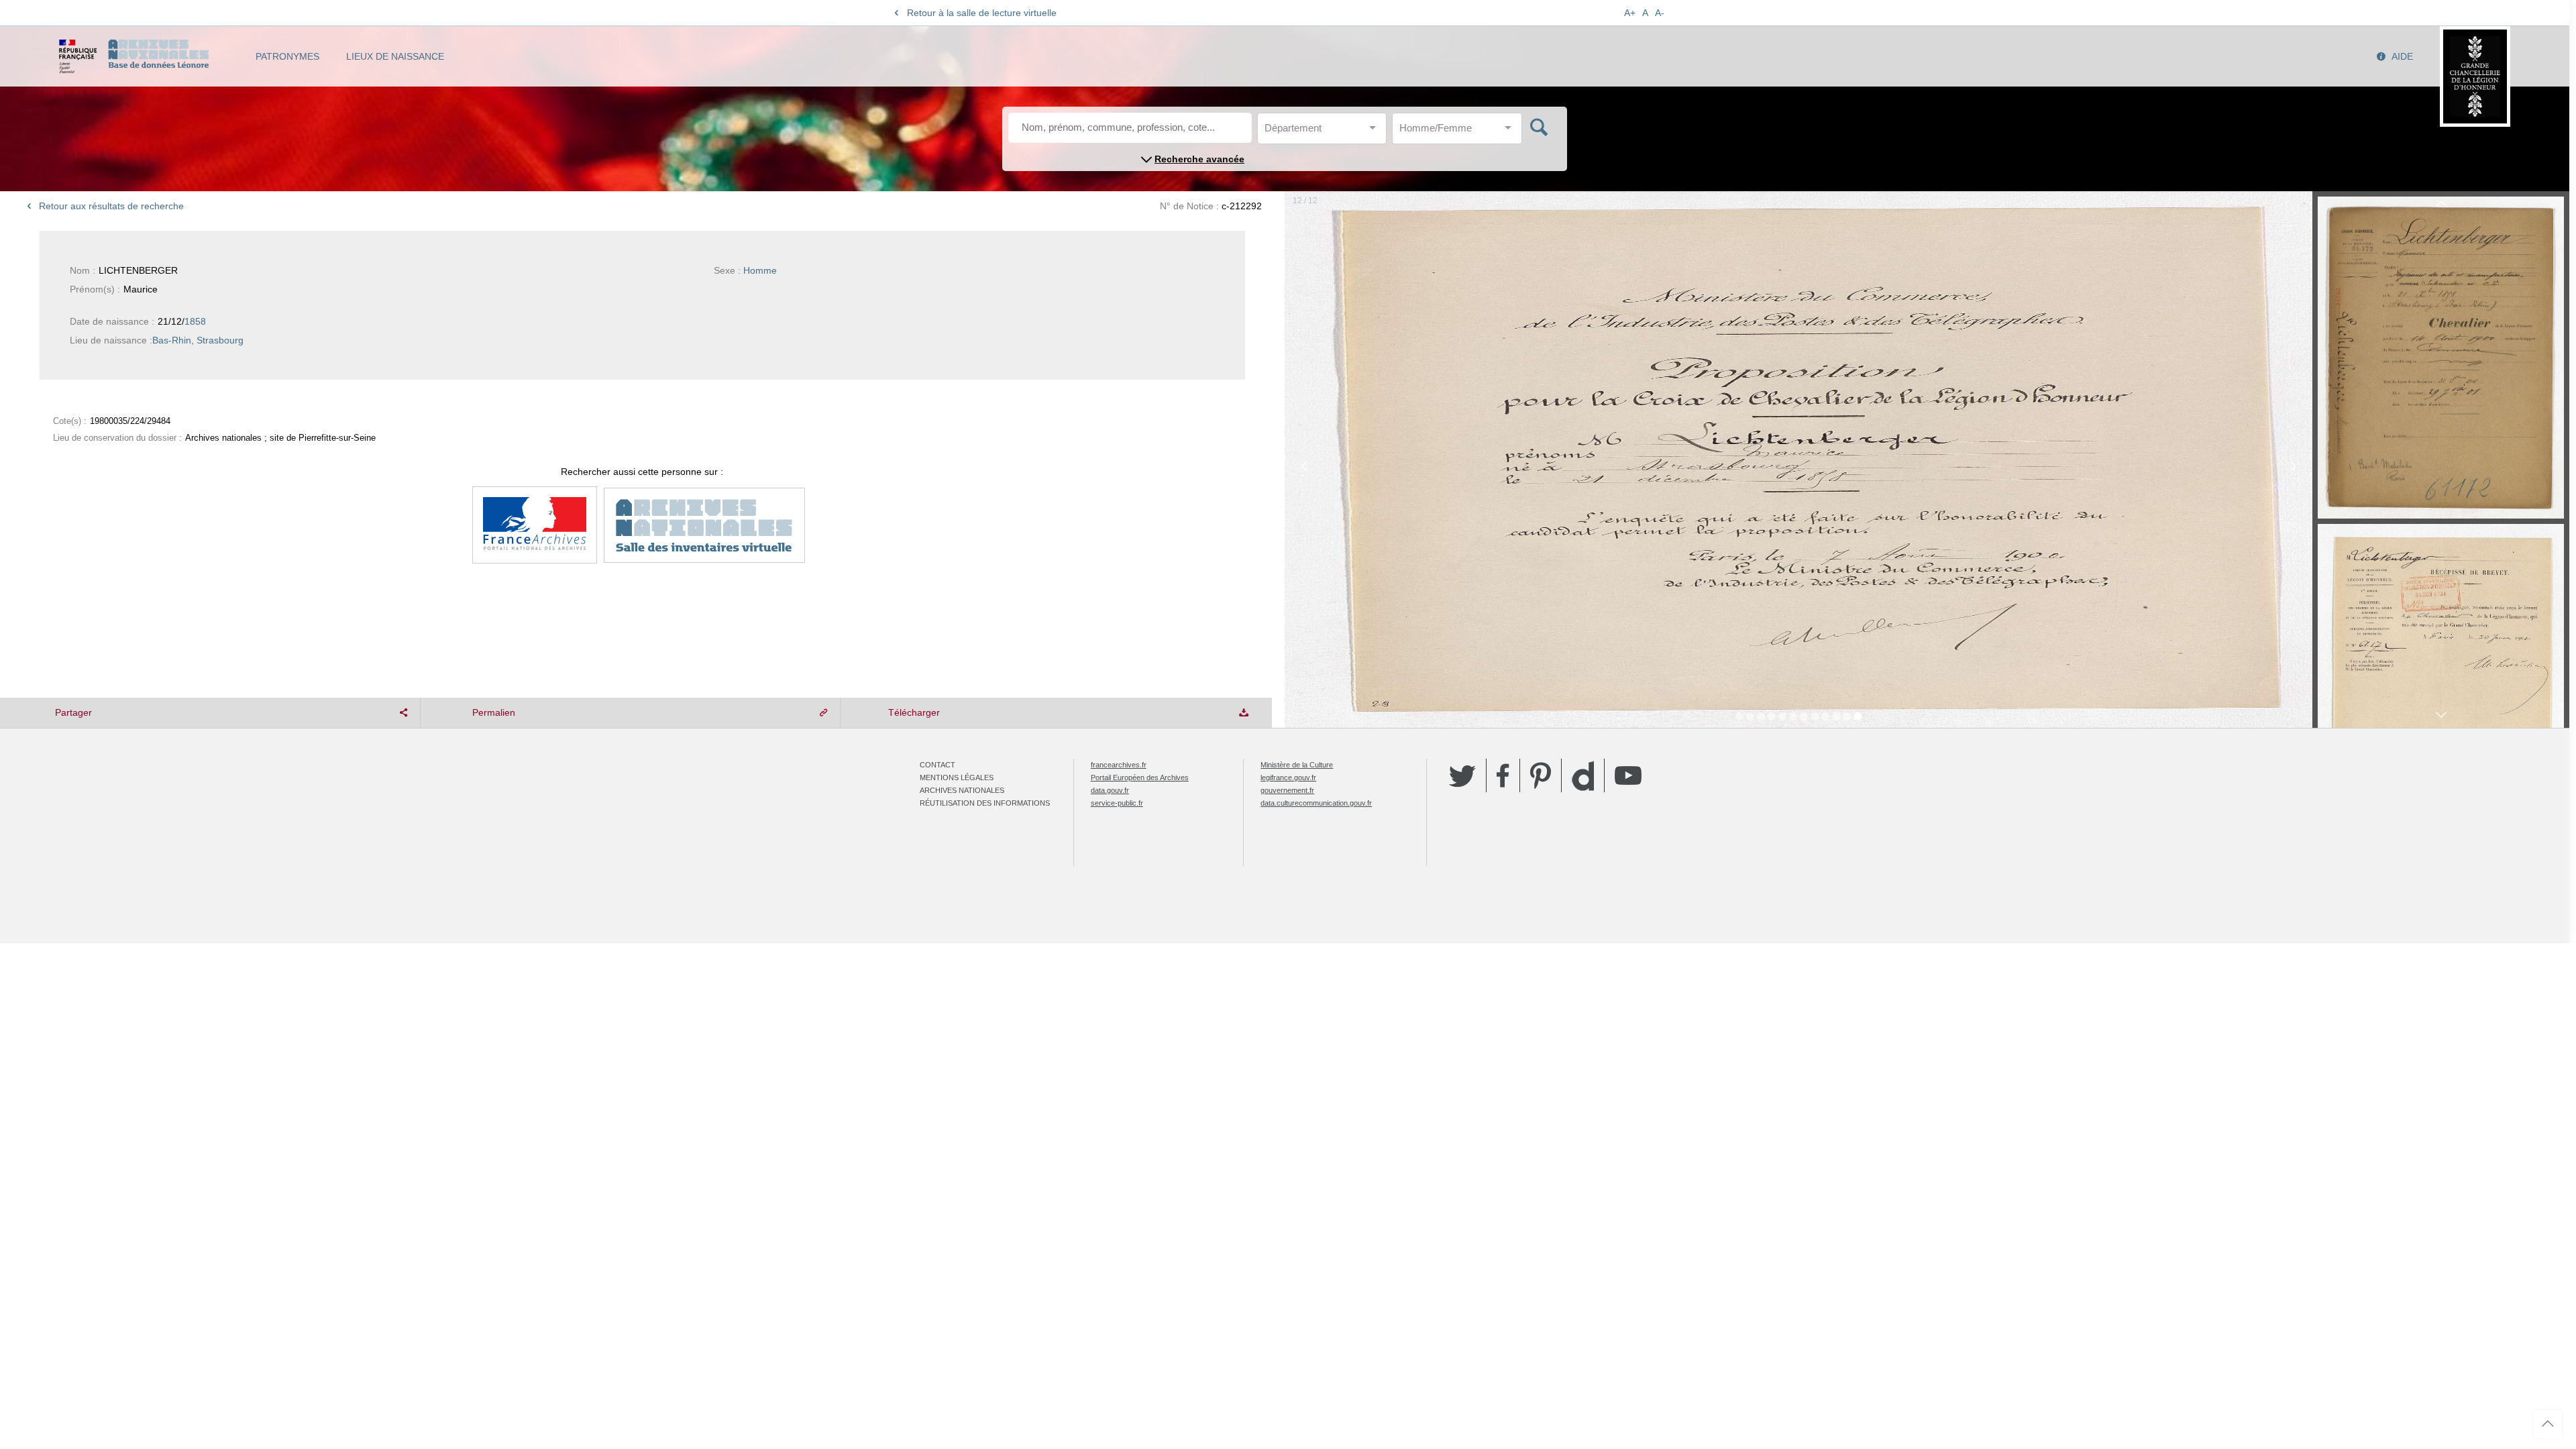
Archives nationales (962, 790)
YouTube (1628, 775)
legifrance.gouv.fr (1288, 777)
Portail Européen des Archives (1140, 777)
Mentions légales (957, 777)
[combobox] (1325, 132)
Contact (937, 765)
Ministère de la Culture (1297, 765)
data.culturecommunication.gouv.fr (1316, 803)
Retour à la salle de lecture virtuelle (982, 13)
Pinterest (1541, 775)
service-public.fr (1117, 803)
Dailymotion (1583, 776)
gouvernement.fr (1287, 790)
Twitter (1462, 775)
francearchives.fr (1119, 765)
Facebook (1503, 775)
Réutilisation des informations (985, 803)
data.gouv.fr (1110, 790)
